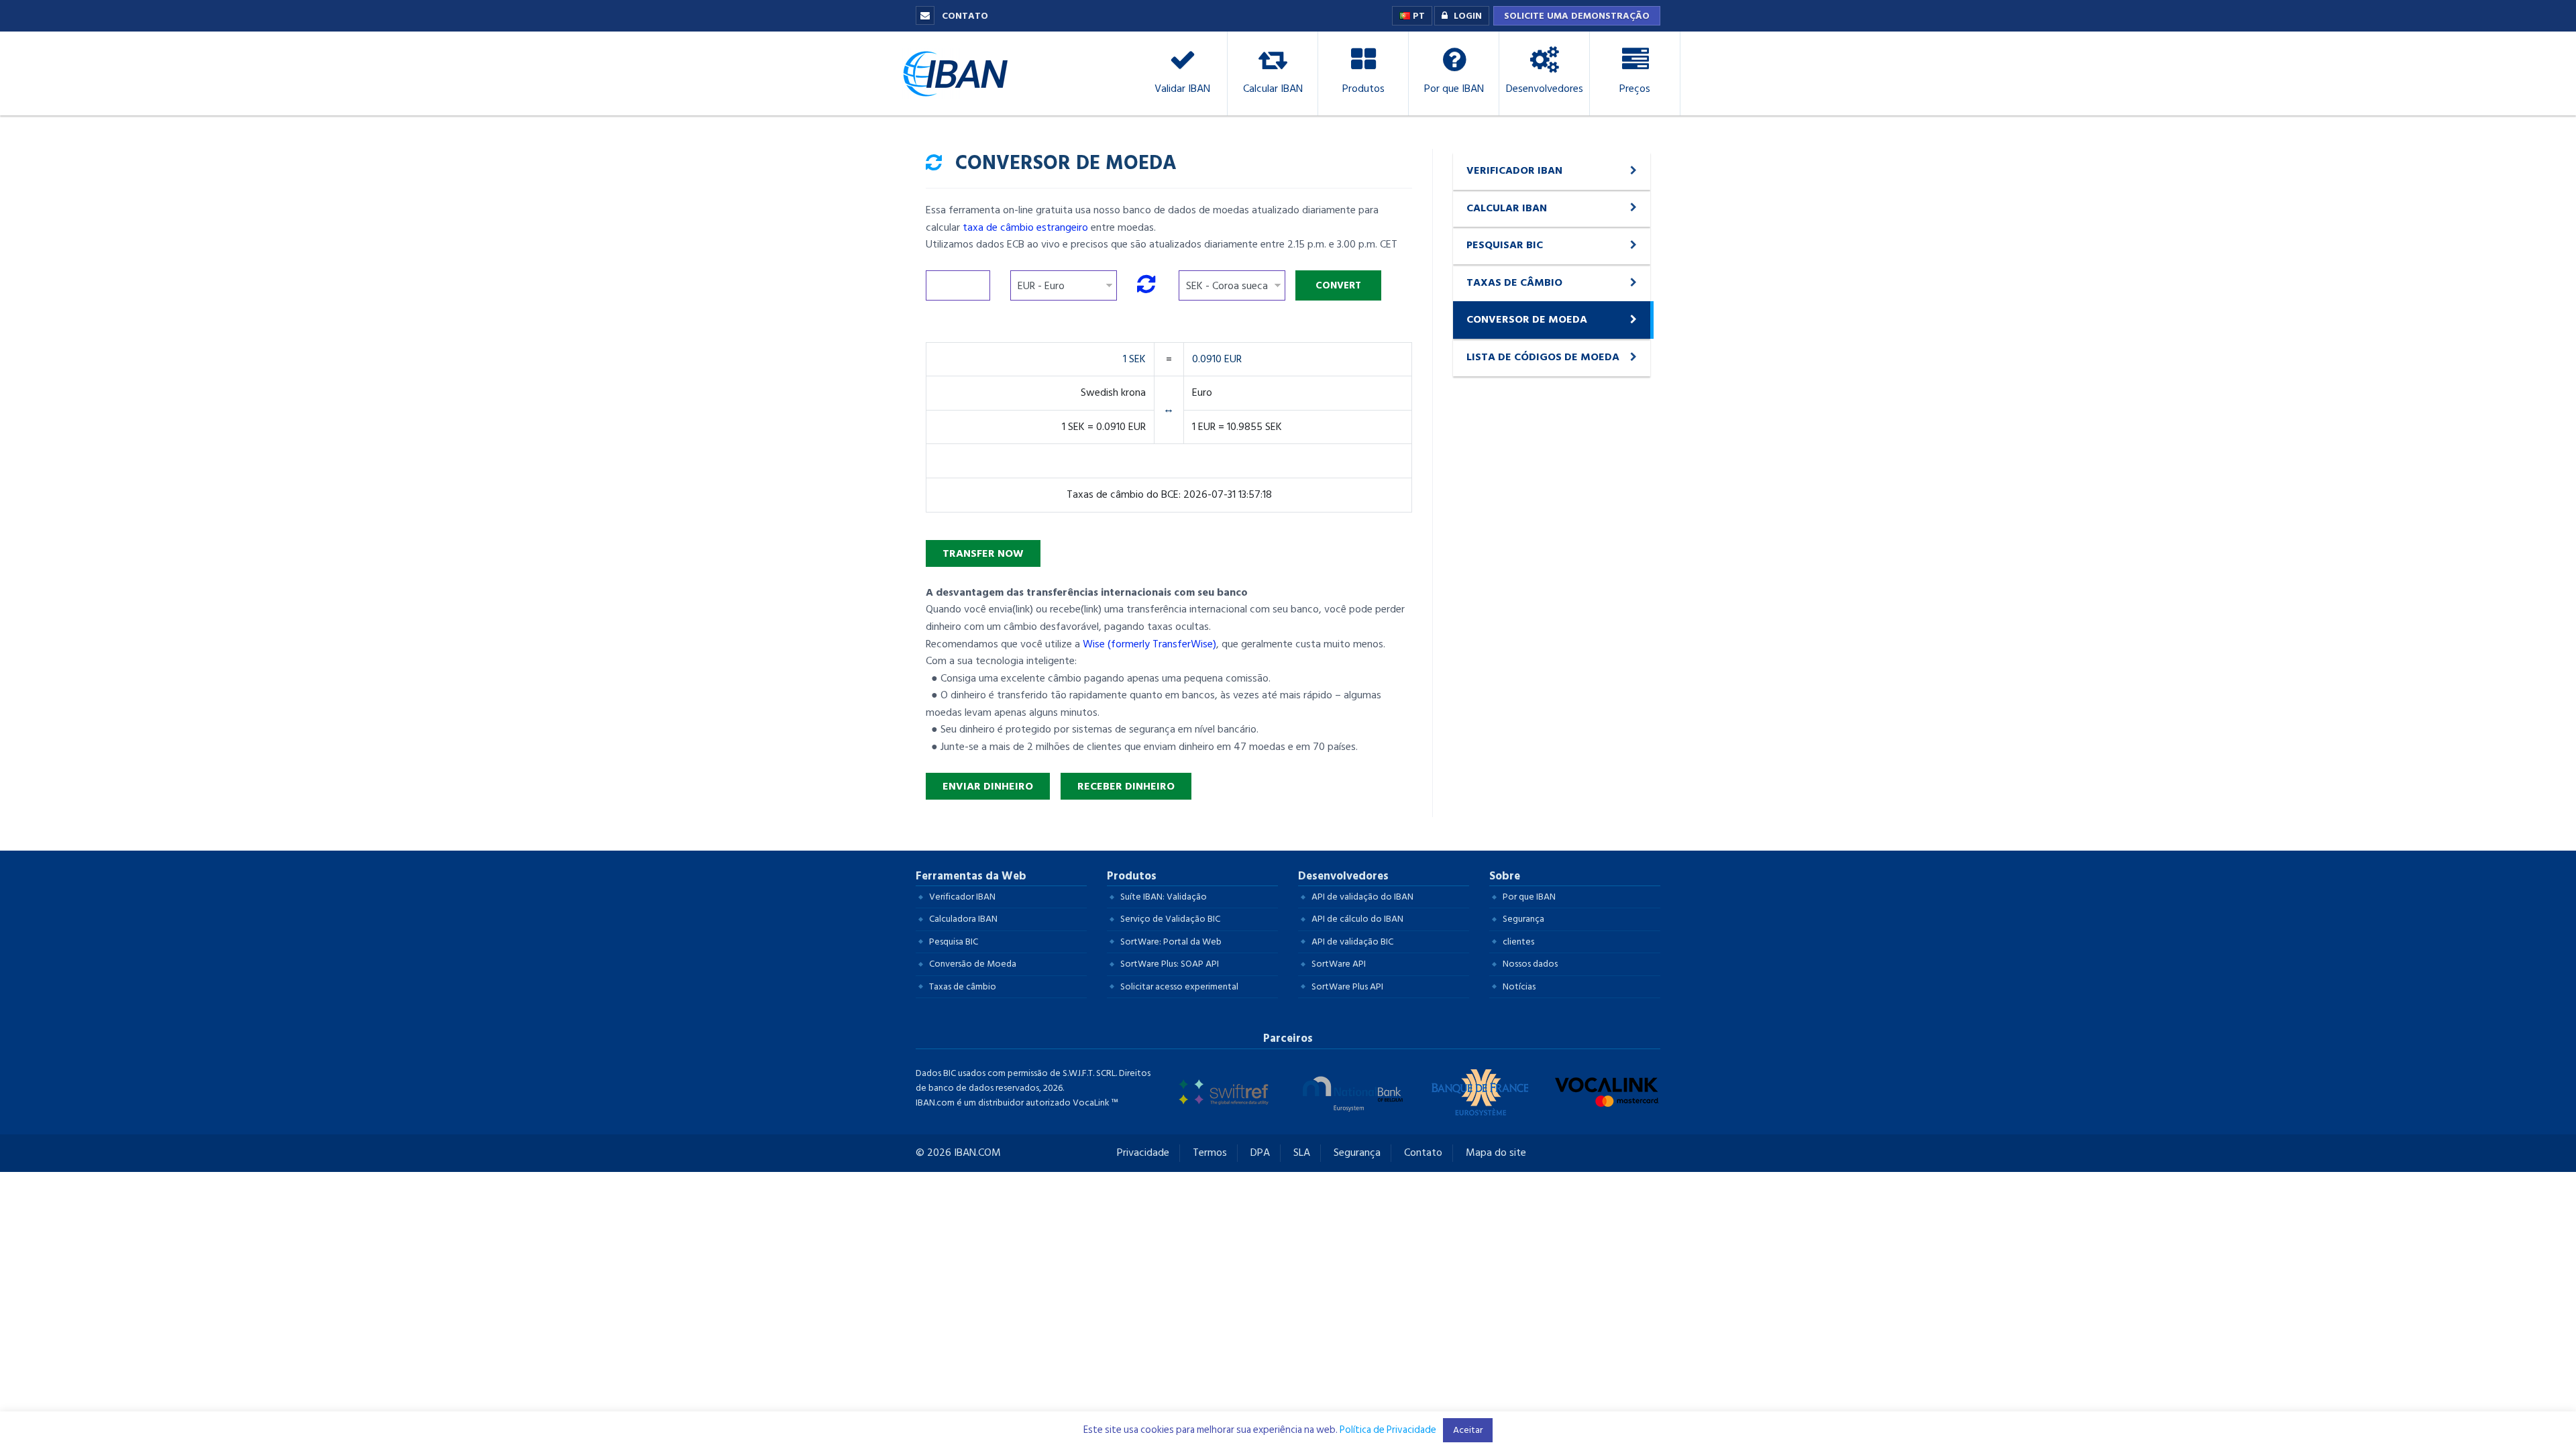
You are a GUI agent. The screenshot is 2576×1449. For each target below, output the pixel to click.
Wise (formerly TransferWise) (1149, 644)
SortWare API (1339, 964)
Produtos (1132, 876)
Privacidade (1143, 1153)
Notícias (1519, 986)
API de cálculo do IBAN (1357, 919)
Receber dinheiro (1126, 786)
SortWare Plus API (1347, 986)
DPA (1260, 1153)
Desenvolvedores (1343, 876)
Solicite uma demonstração (1577, 16)
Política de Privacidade (1388, 1430)
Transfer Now (983, 553)
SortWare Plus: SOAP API (1170, 964)
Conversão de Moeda (973, 964)
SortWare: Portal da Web (1171, 942)
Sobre (1505, 876)
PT (1417, 16)
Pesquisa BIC (954, 942)
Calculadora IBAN (963, 919)
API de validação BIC (1352, 942)
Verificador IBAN (962, 897)
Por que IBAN (1529, 897)
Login (1468, 16)
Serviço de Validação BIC (1170, 919)
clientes (1518, 942)
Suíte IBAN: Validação (1164, 897)
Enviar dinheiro (988, 786)
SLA (1302, 1153)
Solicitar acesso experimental (1179, 986)
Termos (1210, 1153)
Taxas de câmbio (963, 986)
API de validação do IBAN (1362, 897)
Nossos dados (1530, 964)
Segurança (1523, 919)
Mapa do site (1496, 1153)
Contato (964, 16)
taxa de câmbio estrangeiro (1025, 227)
